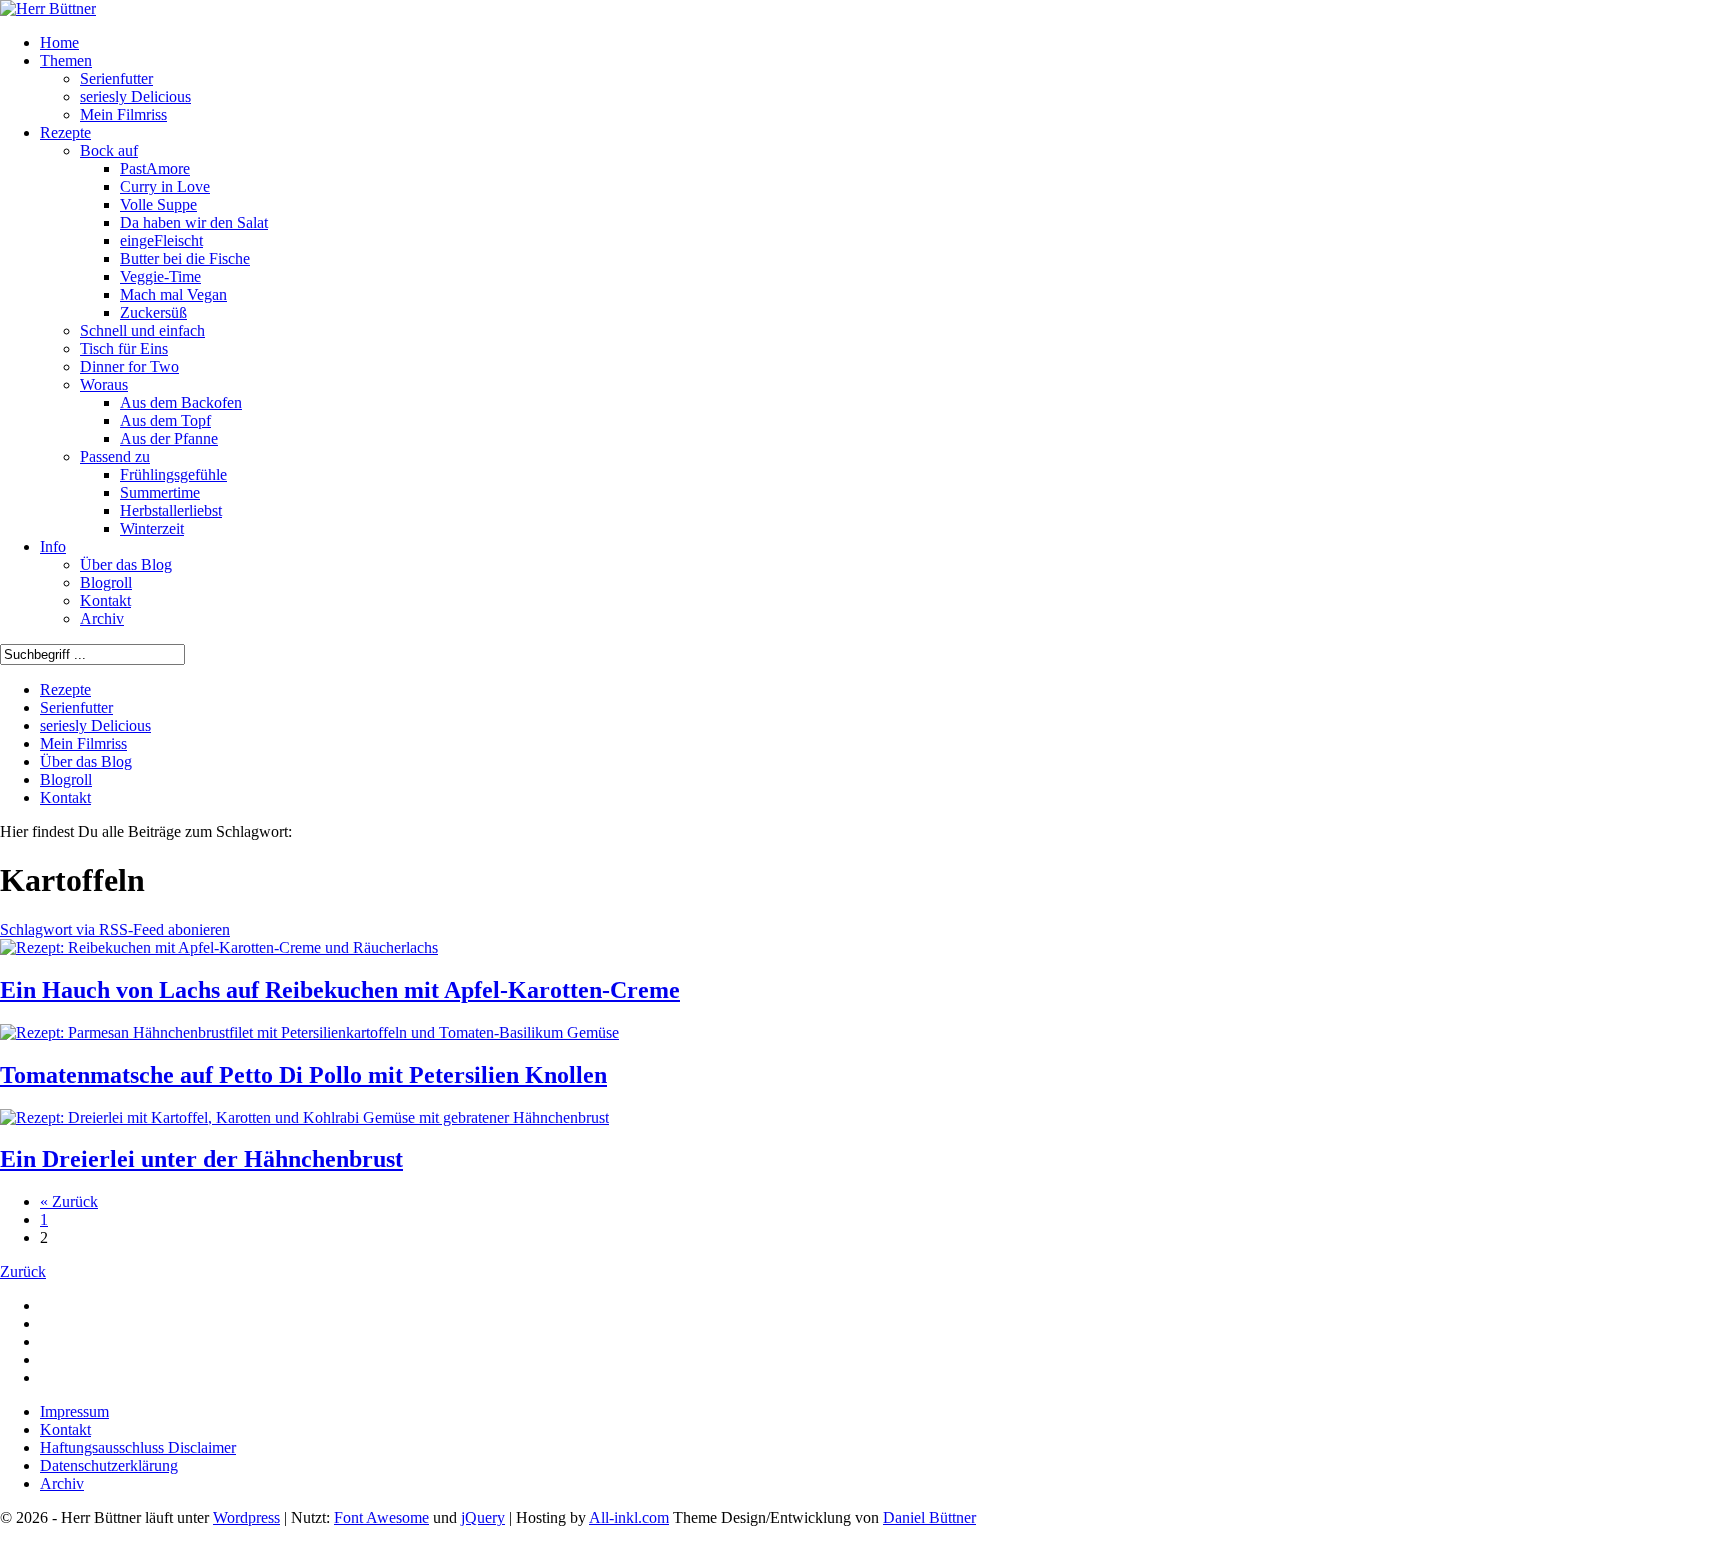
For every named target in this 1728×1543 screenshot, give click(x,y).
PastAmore (155, 168)
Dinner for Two (129, 366)
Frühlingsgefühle (173, 474)
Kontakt (105, 600)
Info (53, 546)
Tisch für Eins (124, 348)
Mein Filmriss (123, 114)
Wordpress (246, 1517)
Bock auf (109, 150)
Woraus (104, 384)
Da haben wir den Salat (194, 222)
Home (59, 42)
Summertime (160, 492)
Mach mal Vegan (173, 294)
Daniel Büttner (929, 1517)
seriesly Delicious (135, 96)
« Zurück (69, 1201)
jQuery (483, 1517)
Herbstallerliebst (171, 510)
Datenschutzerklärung (109, 1465)
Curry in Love (165, 186)
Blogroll (106, 582)
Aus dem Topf (165, 420)
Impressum (74, 1411)
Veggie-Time (160, 276)
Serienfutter (116, 78)
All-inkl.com (629, 1517)
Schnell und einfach (142, 330)
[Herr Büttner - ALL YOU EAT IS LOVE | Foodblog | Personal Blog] (48, 8)
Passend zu (115, 456)
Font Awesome (381, 1517)
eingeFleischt (161, 240)
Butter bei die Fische (185, 258)
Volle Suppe (158, 204)
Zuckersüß (153, 312)
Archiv (102, 618)
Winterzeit (152, 528)
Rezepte (65, 132)
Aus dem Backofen (181, 402)
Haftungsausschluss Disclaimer (138, 1447)
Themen (66, 60)
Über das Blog (126, 564)
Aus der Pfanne (169, 438)
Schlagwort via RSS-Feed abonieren (115, 929)
